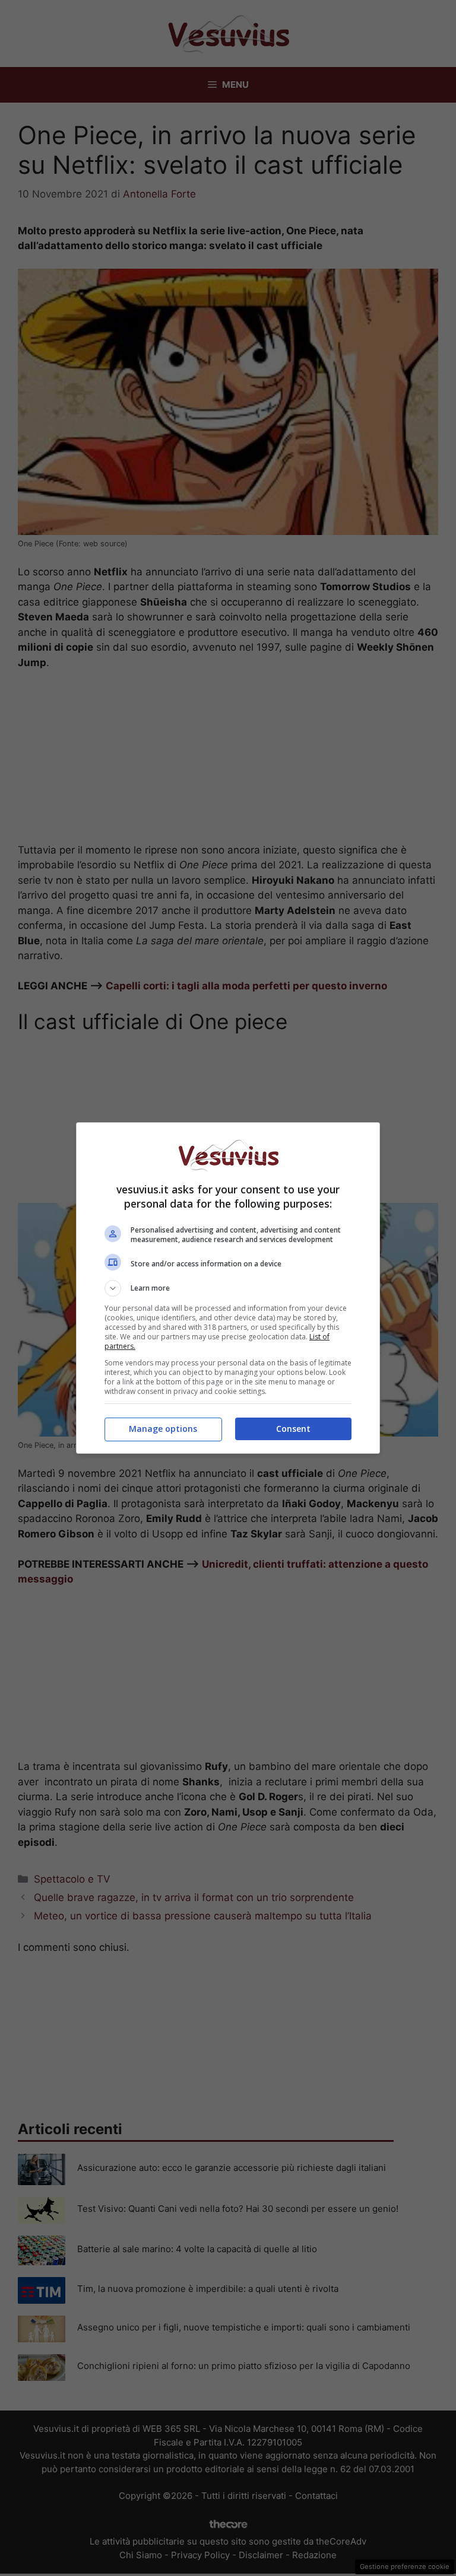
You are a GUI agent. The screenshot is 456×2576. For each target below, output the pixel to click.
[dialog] (228, 1288)
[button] (228, 1288)
